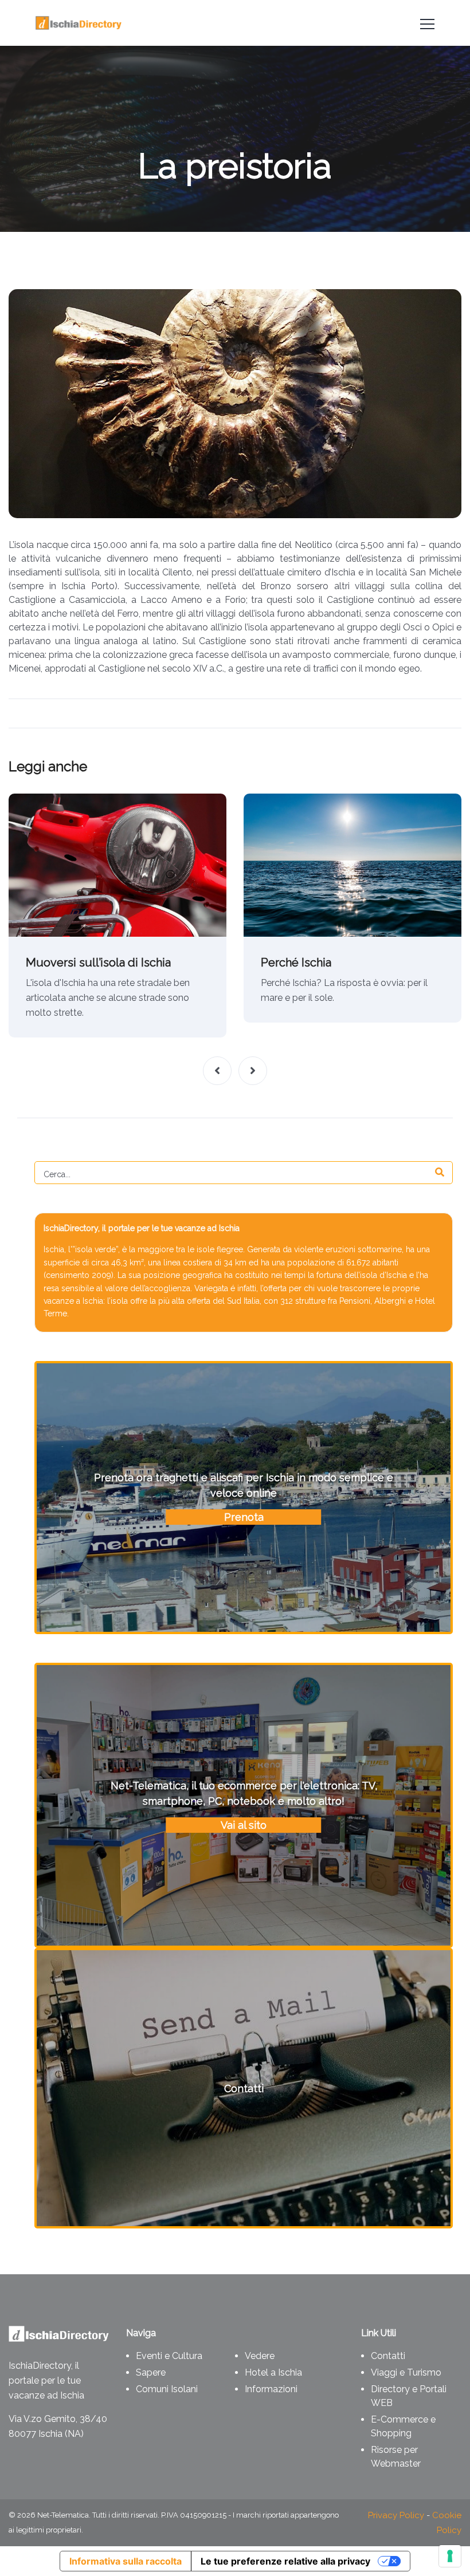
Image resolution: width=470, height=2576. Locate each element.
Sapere (151, 2372)
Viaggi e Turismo (406, 2372)
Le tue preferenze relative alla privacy (285, 2561)
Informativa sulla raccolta (126, 2561)
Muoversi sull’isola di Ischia (98, 962)
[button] (217, 1071)
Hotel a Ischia (273, 2372)
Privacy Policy (396, 2515)
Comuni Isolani (167, 2389)
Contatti (388, 2356)
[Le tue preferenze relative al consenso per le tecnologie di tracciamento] (450, 2556)
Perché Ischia (296, 962)
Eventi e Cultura (169, 2356)
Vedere (260, 2356)
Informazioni (271, 2389)
